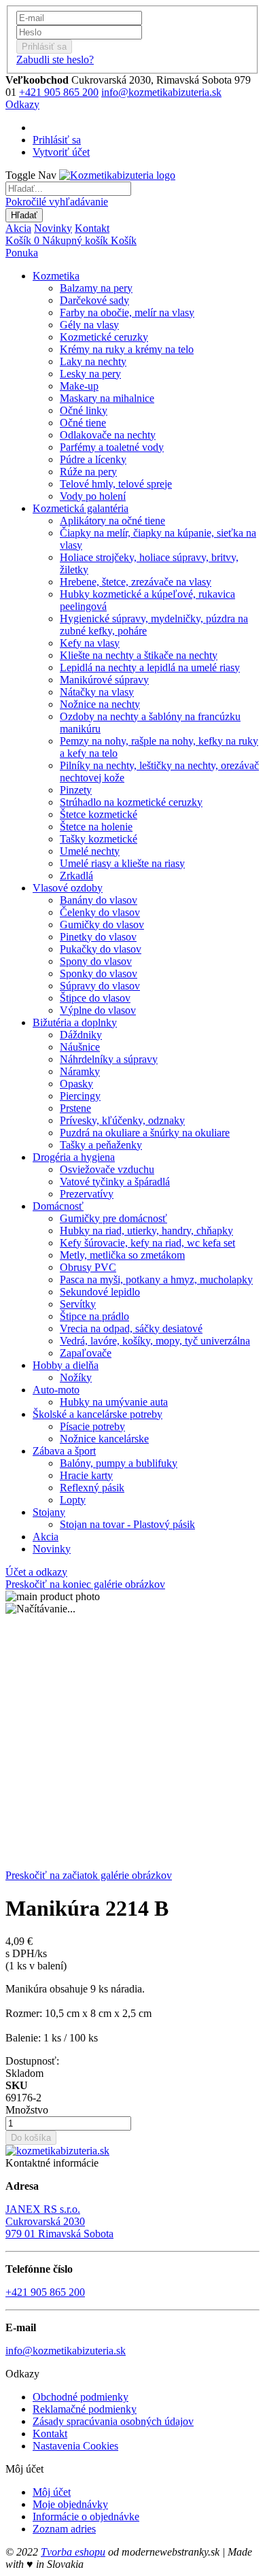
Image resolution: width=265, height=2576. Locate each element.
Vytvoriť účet (61, 152)
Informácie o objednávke (86, 2516)
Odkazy (22, 104)
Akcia (18, 228)
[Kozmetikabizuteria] (117, 175)
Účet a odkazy (36, 1572)
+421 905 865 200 (59, 92)
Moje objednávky (70, 2504)
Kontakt (92, 228)
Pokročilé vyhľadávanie (57, 202)
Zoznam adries (64, 2529)
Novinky (53, 228)
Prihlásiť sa (57, 140)
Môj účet (52, 2492)
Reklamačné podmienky (85, 2409)
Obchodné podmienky (81, 2397)
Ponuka (22, 253)
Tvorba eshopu (73, 2552)
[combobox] (68, 189)
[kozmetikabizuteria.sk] (57, 2151)
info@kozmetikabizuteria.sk (161, 92)
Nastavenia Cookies (75, 2446)
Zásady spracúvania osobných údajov (113, 2421)
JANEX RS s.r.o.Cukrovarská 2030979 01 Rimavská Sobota (59, 2221)
